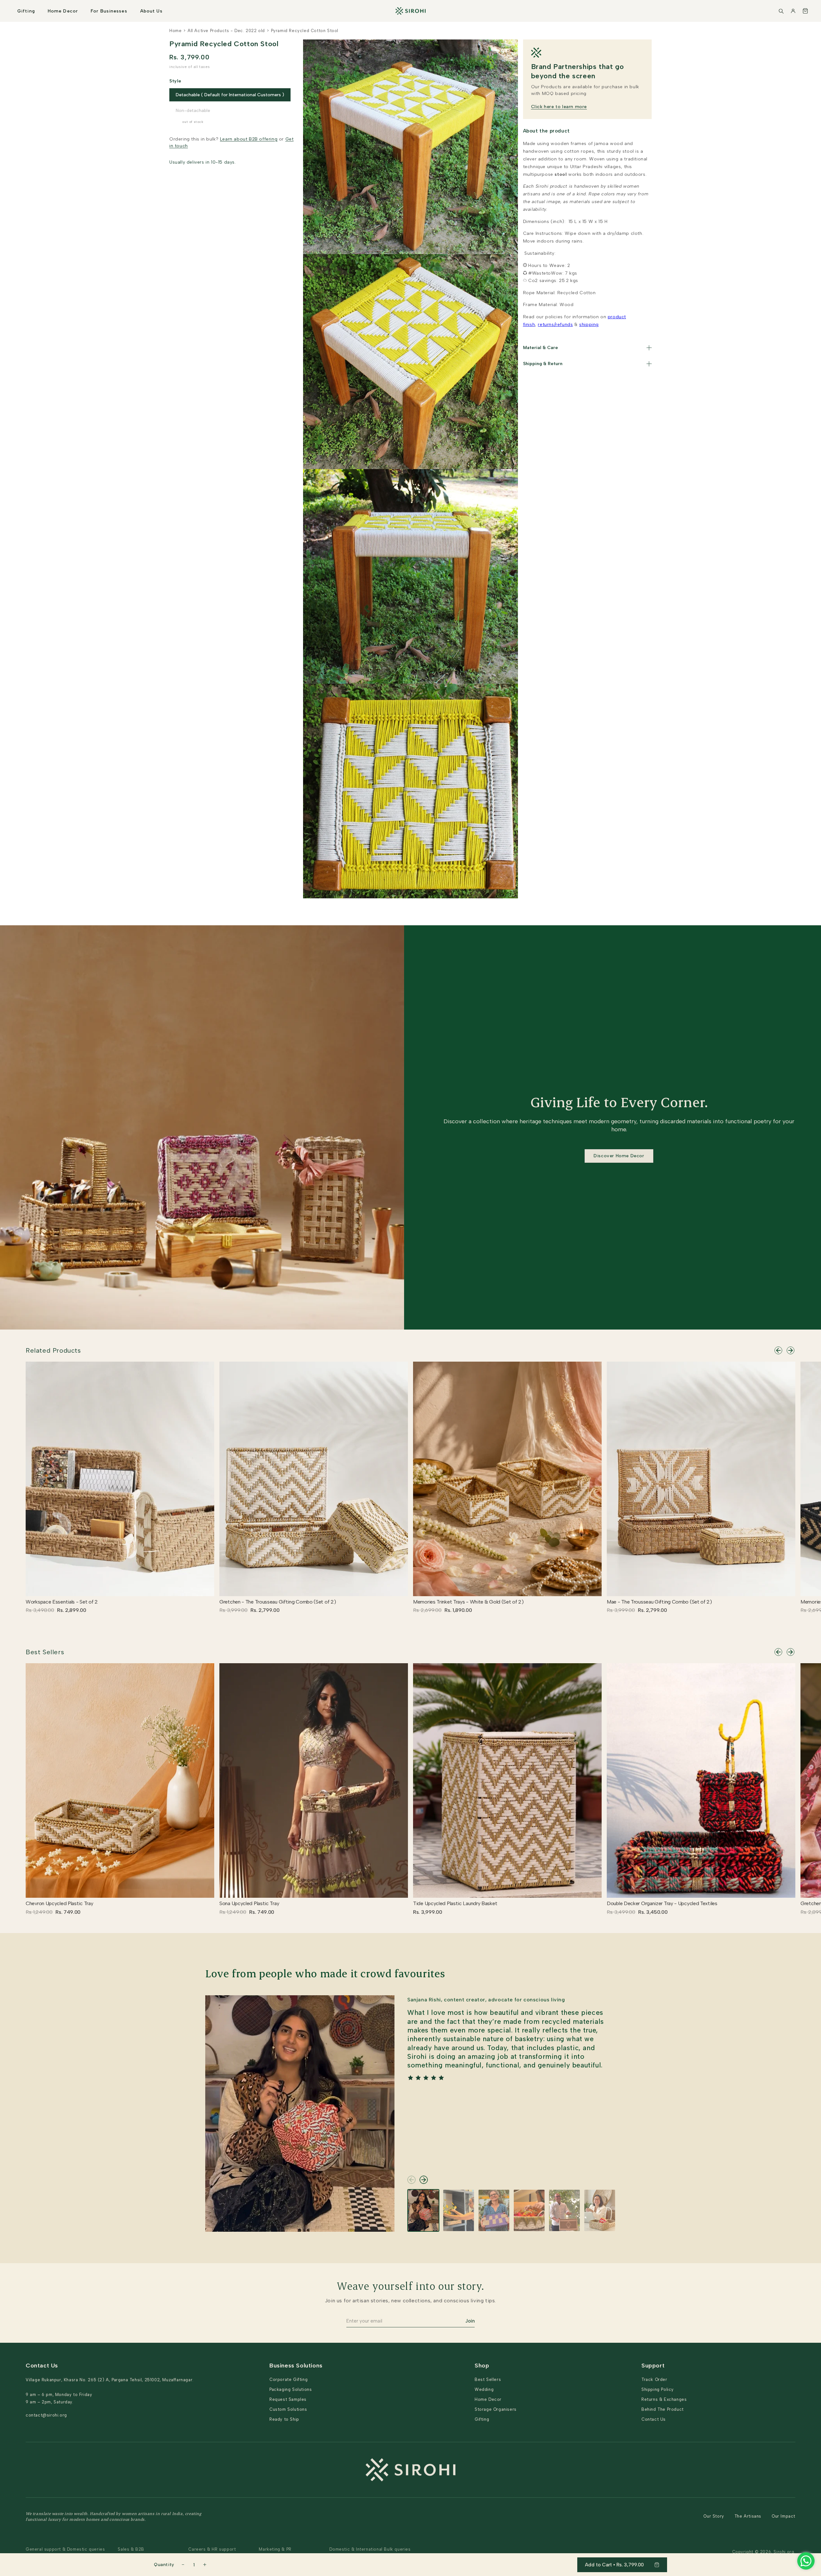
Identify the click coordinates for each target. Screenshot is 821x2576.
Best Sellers (45, 1652)
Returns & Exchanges (664, 2399)
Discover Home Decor (619, 1156)
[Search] (781, 11)
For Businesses (109, 11)
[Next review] (424, 2180)
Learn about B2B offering (249, 139)
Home (175, 31)
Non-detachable (193, 111)
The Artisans (748, 2516)
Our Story (714, 2516)
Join (470, 2321)
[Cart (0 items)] (805, 11)
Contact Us (654, 2419)
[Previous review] (411, 2180)
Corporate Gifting (288, 2379)
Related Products (53, 1350)
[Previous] (778, 1350)
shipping (589, 325)
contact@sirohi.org (46, 2415)
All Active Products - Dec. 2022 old (226, 31)
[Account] (793, 11)
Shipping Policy (658, 2389)
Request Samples (288, 2399)
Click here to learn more (559, 107)
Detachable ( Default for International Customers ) (230, 95)
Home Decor (63, 11)
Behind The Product (663, 2409)
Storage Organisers (496, 2409)
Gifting (26, 11)
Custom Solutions (288, 2409)
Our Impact (783, 2516)
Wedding (484, 2389)
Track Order (654, 2379)
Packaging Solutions (291, 2389)
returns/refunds (555, 325)
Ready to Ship (284, 2419)
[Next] (791, 1350)
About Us (151, 11)
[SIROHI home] (410, 11)
